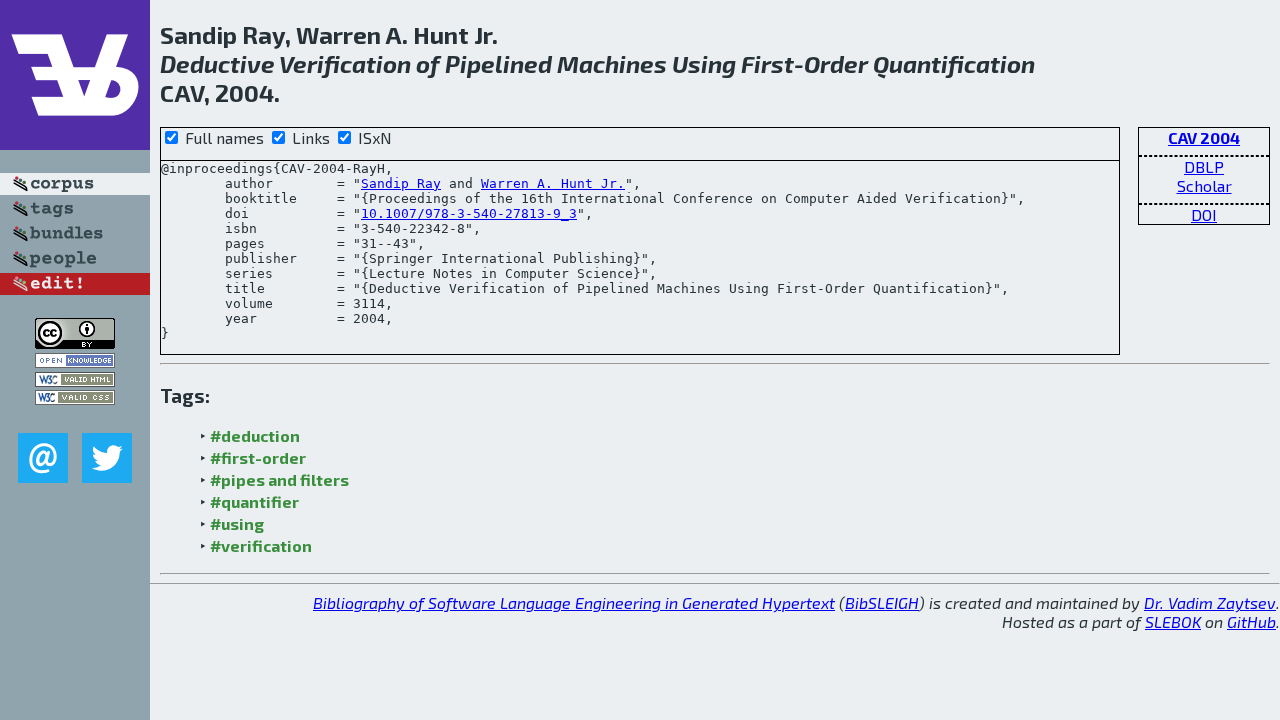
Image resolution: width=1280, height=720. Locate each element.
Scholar (1204, 185)
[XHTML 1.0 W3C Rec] (75, 380)
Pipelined (498, 63)
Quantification (954, 63)
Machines (612, 63)
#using (237, 523)
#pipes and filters (279, 479)
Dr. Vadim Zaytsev (1210, 602)
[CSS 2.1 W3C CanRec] (75, 418)
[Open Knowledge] (75, 361)
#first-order (258, 457)
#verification (261, 545)
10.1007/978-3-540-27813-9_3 (469, 213)
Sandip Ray (401, 183)
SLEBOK (1173, 621)
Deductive (217, 63)
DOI (1204, 214)
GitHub (1251, 621)
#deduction (255, 435)
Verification (345, 63)
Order (836, 63)
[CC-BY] (75, 342)
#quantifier (254, 501)
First (767, 63)
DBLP (1204, 166)
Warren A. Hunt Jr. (553, 183)
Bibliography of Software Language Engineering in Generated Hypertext (574, 602)
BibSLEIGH (882, 602)
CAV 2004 (1204, 137)
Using (704, 63)
